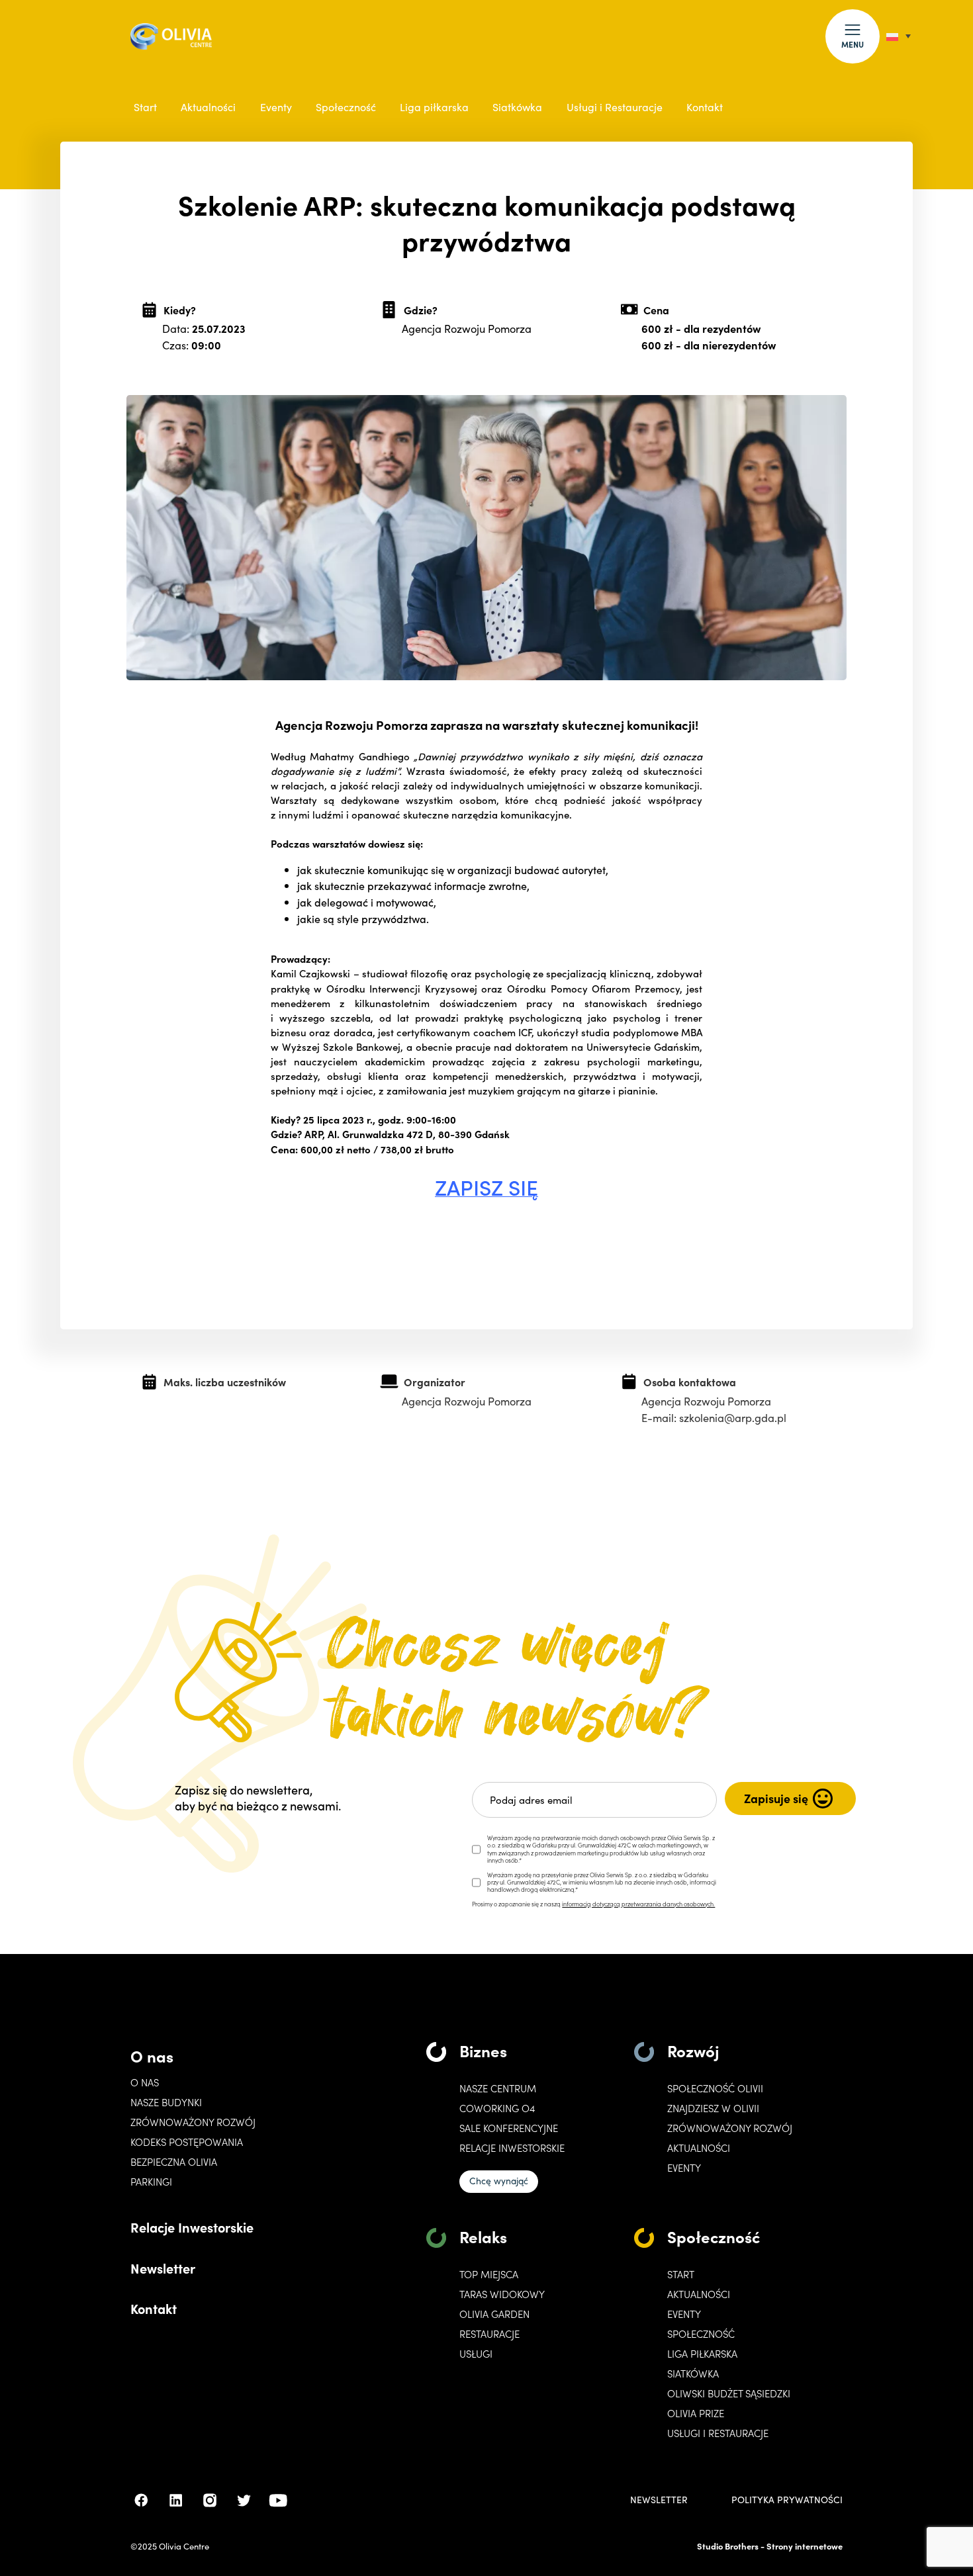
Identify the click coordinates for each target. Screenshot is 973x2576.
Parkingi (151, 2182)
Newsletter (163, 2268)
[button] (853, 36)
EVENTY (684, 2168)
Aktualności (208, 107)
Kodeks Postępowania (187, 2142)
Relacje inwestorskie (512, 2148)
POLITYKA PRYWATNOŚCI (787, 2500)
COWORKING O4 (497, 2108)
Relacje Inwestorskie (192, 2227)
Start (145, 107)
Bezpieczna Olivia (174, 2162)
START (681, 2274)
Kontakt (705, 107)
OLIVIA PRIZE (696, 2413)
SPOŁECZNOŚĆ (701, 2334)
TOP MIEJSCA (489, 2274)
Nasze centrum (498, 2088)
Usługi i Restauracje (615, 107)
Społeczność (346, 107)
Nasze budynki (166, 2102)
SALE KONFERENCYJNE (509, 2128)
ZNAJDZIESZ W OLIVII (713, 2108)
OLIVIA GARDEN (494, 2314)
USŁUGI (476, 2354)
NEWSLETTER (659, 2500)
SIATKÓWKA (693, 2374)
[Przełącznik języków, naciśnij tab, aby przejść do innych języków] (899, 36)
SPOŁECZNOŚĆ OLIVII (715, 2088)
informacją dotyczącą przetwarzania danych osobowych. (638, 1904)
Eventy (276, 107)
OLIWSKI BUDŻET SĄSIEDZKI (729, 2393)
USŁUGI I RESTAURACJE (718, 2433)
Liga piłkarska (434, 107)
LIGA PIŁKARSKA (702, 2354)
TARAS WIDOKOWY (502, 2294)
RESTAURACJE (489, 2334)
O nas (152, 2056)
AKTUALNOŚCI (699, 2294)
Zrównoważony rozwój (193, 2122)
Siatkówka (517, 107)
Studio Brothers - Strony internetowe (770, 2546)
